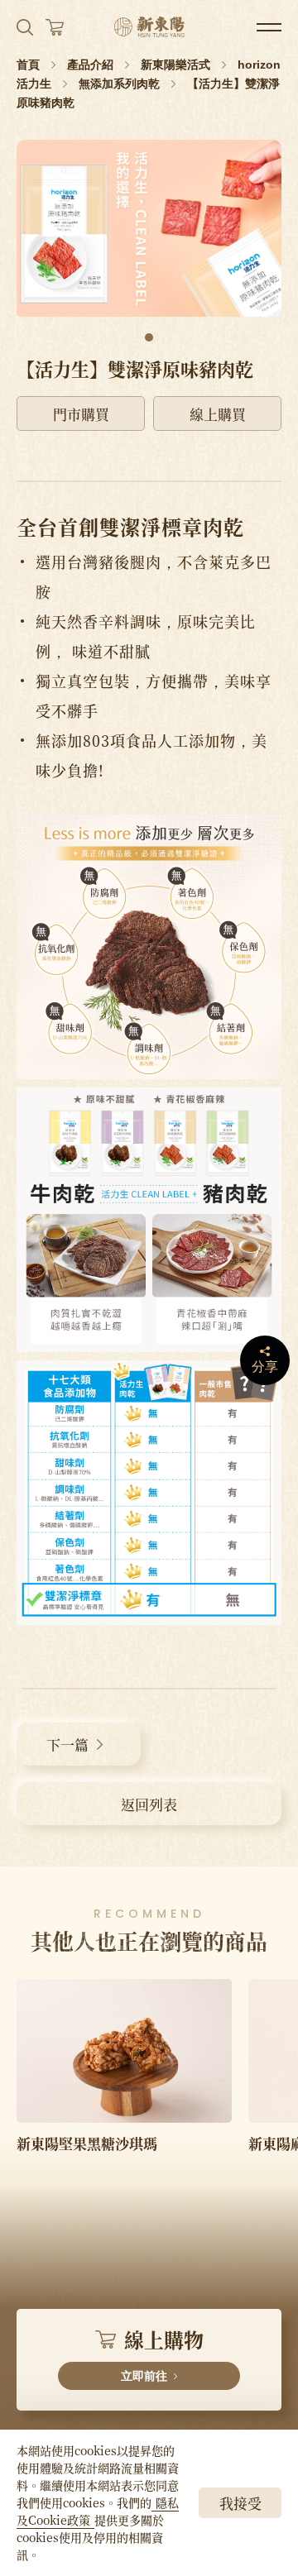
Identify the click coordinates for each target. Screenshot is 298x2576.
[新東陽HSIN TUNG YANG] (149, 27)
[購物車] (55, 27)
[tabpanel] (149, 228)
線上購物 (162, 2354)
